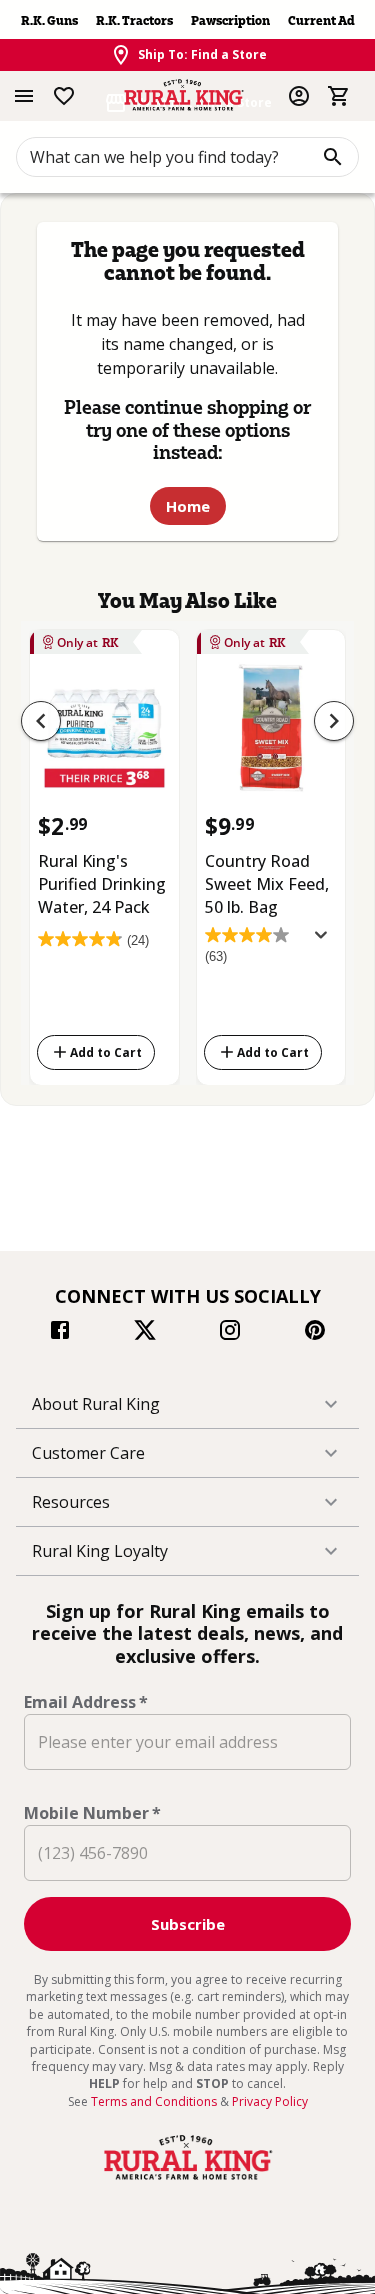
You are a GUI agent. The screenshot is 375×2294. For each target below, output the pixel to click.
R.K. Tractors (134, 20)
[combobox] (187, 157)
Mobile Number (92, 1813)
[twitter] (145, 1333)
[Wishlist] (64, 96)
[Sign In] (299, 96)
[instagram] (230, 1333)
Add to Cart (106, 1051)
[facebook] (60, 1333)
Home (188, 506)
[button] (187, 1404)
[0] (339, 96)
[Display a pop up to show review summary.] (325, 941)
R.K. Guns (49, 20)
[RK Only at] (104, 734)
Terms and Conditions (155, 2101)
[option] (104, 853)
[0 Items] (339, 96)
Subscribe (188, 1924)
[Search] (333, 157)
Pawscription (230, 20)
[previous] (41, 721)
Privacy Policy (270, 2101)
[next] (334, 721)
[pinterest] (315, 1333)
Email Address (86, 1702)
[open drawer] (24, 96)
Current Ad (321, 20)
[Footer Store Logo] (188, 2180)
